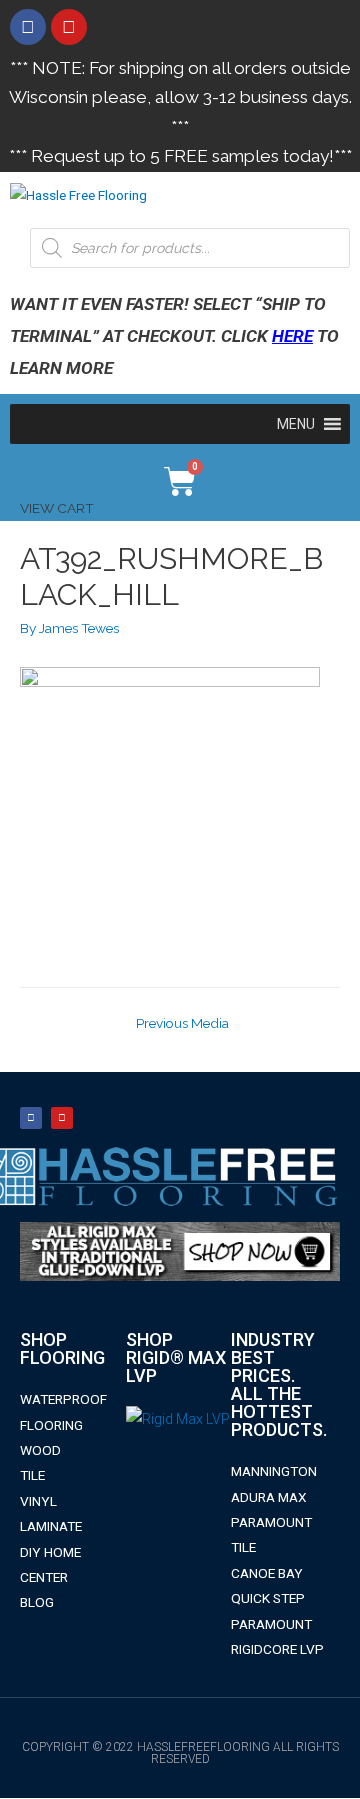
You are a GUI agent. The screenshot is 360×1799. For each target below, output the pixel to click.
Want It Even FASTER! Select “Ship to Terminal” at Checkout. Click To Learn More (174, 336)
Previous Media (182, 1023)
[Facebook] (28, 27)
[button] (296, 424)
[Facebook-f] (31, 1118)
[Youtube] (69, 27)
